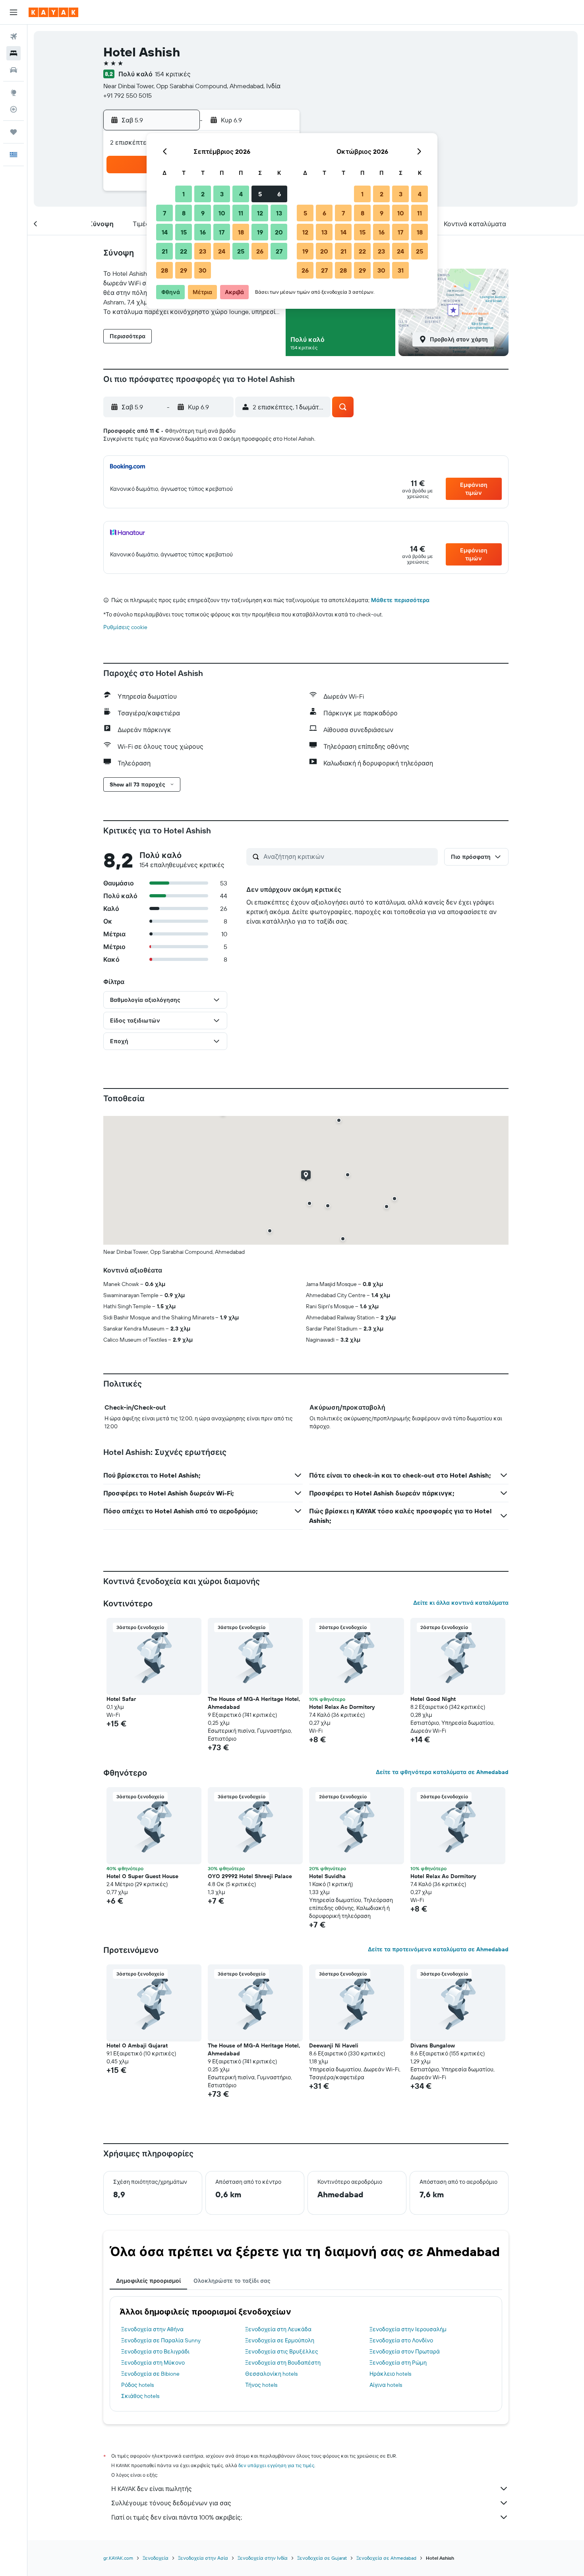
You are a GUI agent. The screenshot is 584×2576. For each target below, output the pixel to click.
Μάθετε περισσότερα (400, 600)
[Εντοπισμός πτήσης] (14, 109)
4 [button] (241, 194)
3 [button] (222, 194)
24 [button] (222, 251)
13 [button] (279, 213)
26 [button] (260, 251)
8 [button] (184, 213)
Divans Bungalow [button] (433, 2045)
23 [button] (203, 251)
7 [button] (164, 213)
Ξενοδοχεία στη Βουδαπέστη (283, 2363)
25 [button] (241, 251)
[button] (14, 12)
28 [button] (164, 270)
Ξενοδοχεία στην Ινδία (263, 2558)
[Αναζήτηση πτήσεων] (14, 37)
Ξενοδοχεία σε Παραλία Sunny (161, 2340)
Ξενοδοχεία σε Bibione (150, 2374)
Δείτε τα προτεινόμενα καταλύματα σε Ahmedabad (438, 1949)
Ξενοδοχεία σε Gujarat (322, 2558)
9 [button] (203, 213)
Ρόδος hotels (137, 2385)
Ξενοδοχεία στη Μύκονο (153, 2363)
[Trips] (14, 132)
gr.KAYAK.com (118, 2558)
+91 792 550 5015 (128, 95)
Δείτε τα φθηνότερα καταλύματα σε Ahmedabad (442, 1772)
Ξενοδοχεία (156, 2558)
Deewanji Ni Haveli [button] (334, 2045)
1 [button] (184, 194)
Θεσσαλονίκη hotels (271, 2374)
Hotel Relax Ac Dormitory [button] (342, 1707)
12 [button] (260, 213)
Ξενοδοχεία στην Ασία (203, 2558)
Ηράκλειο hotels (390, 2374)
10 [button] (222, 213)
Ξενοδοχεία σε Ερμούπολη (280, 2340)
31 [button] (401, 270)
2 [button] (203, 194)
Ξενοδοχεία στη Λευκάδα (278, 2329)
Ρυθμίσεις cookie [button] (125, 627)
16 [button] (203, 232)
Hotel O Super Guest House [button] (142, 1876)
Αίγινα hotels (386, 2385)
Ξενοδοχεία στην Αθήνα (152, 2329)
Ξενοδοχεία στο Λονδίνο (401, 2340)
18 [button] (241, 232)
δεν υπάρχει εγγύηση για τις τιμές (276, 2465)
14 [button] (165, 232)
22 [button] (184, 251)
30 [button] (203, 270)
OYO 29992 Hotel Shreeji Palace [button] (250, 1876)
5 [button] (260, 194)
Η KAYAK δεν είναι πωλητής (152, 2489)
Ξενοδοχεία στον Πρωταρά (405, 2351)
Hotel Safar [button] (121, 1699)
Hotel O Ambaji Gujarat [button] (137, 2045)
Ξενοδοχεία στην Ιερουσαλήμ (408, 2329)
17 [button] (222, 232)
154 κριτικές (173, 74)
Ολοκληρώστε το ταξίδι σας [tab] (232, 2281)
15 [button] (184, 232)
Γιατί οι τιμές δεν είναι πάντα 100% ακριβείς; (177, 2517)
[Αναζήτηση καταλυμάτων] (14, 53)
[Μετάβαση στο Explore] (14, 93)
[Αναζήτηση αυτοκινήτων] (14, 70)
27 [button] (279, 251)
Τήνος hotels (261, 2385)
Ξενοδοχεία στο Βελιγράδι (155, 2351)
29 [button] (184, 270)
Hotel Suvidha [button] (327, 1876)
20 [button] (279, 232)
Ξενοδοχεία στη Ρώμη (398, 2363)
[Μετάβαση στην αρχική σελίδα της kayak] (53, 12)
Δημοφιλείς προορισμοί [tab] (148, 2281)
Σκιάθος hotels (140, 2396)
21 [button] (165, 251)
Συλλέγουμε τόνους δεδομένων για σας (171, 2503)
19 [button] (260, 232)
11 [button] (241, 213)
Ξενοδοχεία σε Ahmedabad (386, 2558)
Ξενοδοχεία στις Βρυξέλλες (282, 2351)
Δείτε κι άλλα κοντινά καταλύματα (461, 1603)
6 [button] (279, 194)
